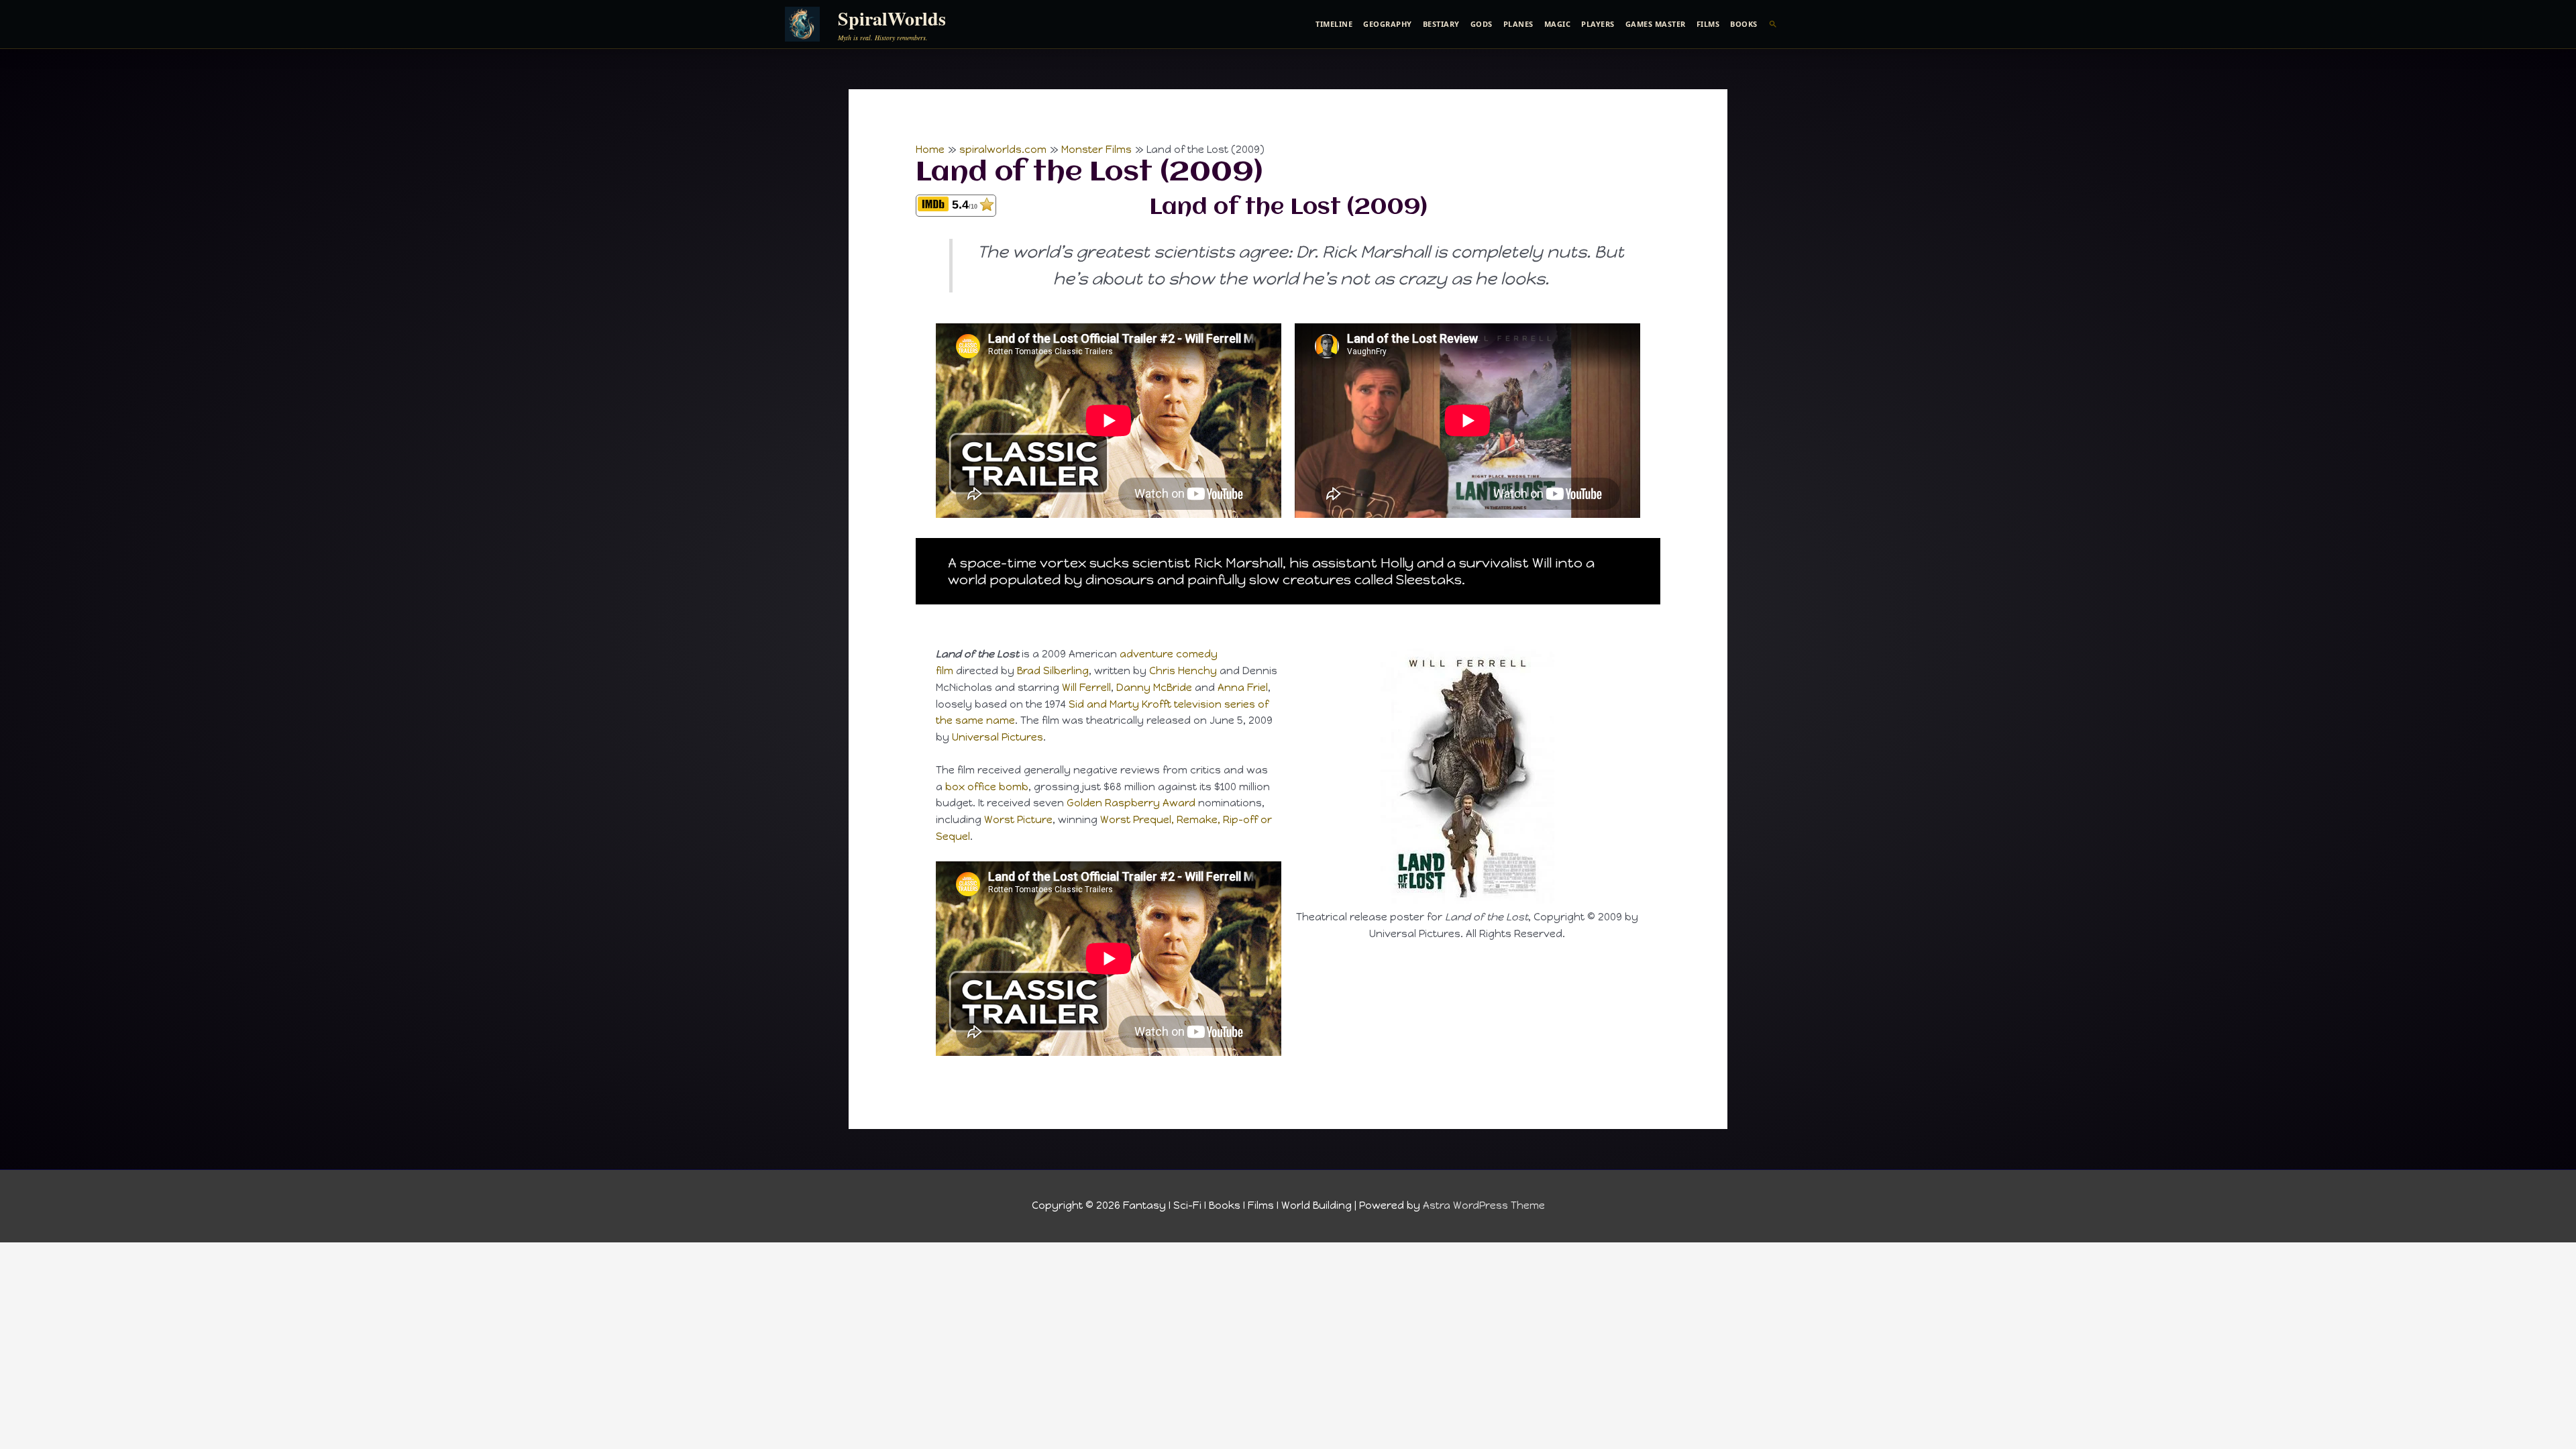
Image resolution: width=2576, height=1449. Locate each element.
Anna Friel (1243, 688)
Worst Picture (1018, 820)
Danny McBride (1154, 688)
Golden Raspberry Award (1131, 803)
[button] (1773, 24)
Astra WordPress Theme (1484, 1205)
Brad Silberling (1053, 671)
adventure (1146, 654)
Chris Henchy (1183, 671)
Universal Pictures (998, 737)
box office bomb (987, 787)
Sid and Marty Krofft (1120, 704)
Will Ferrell (1086, 688)
